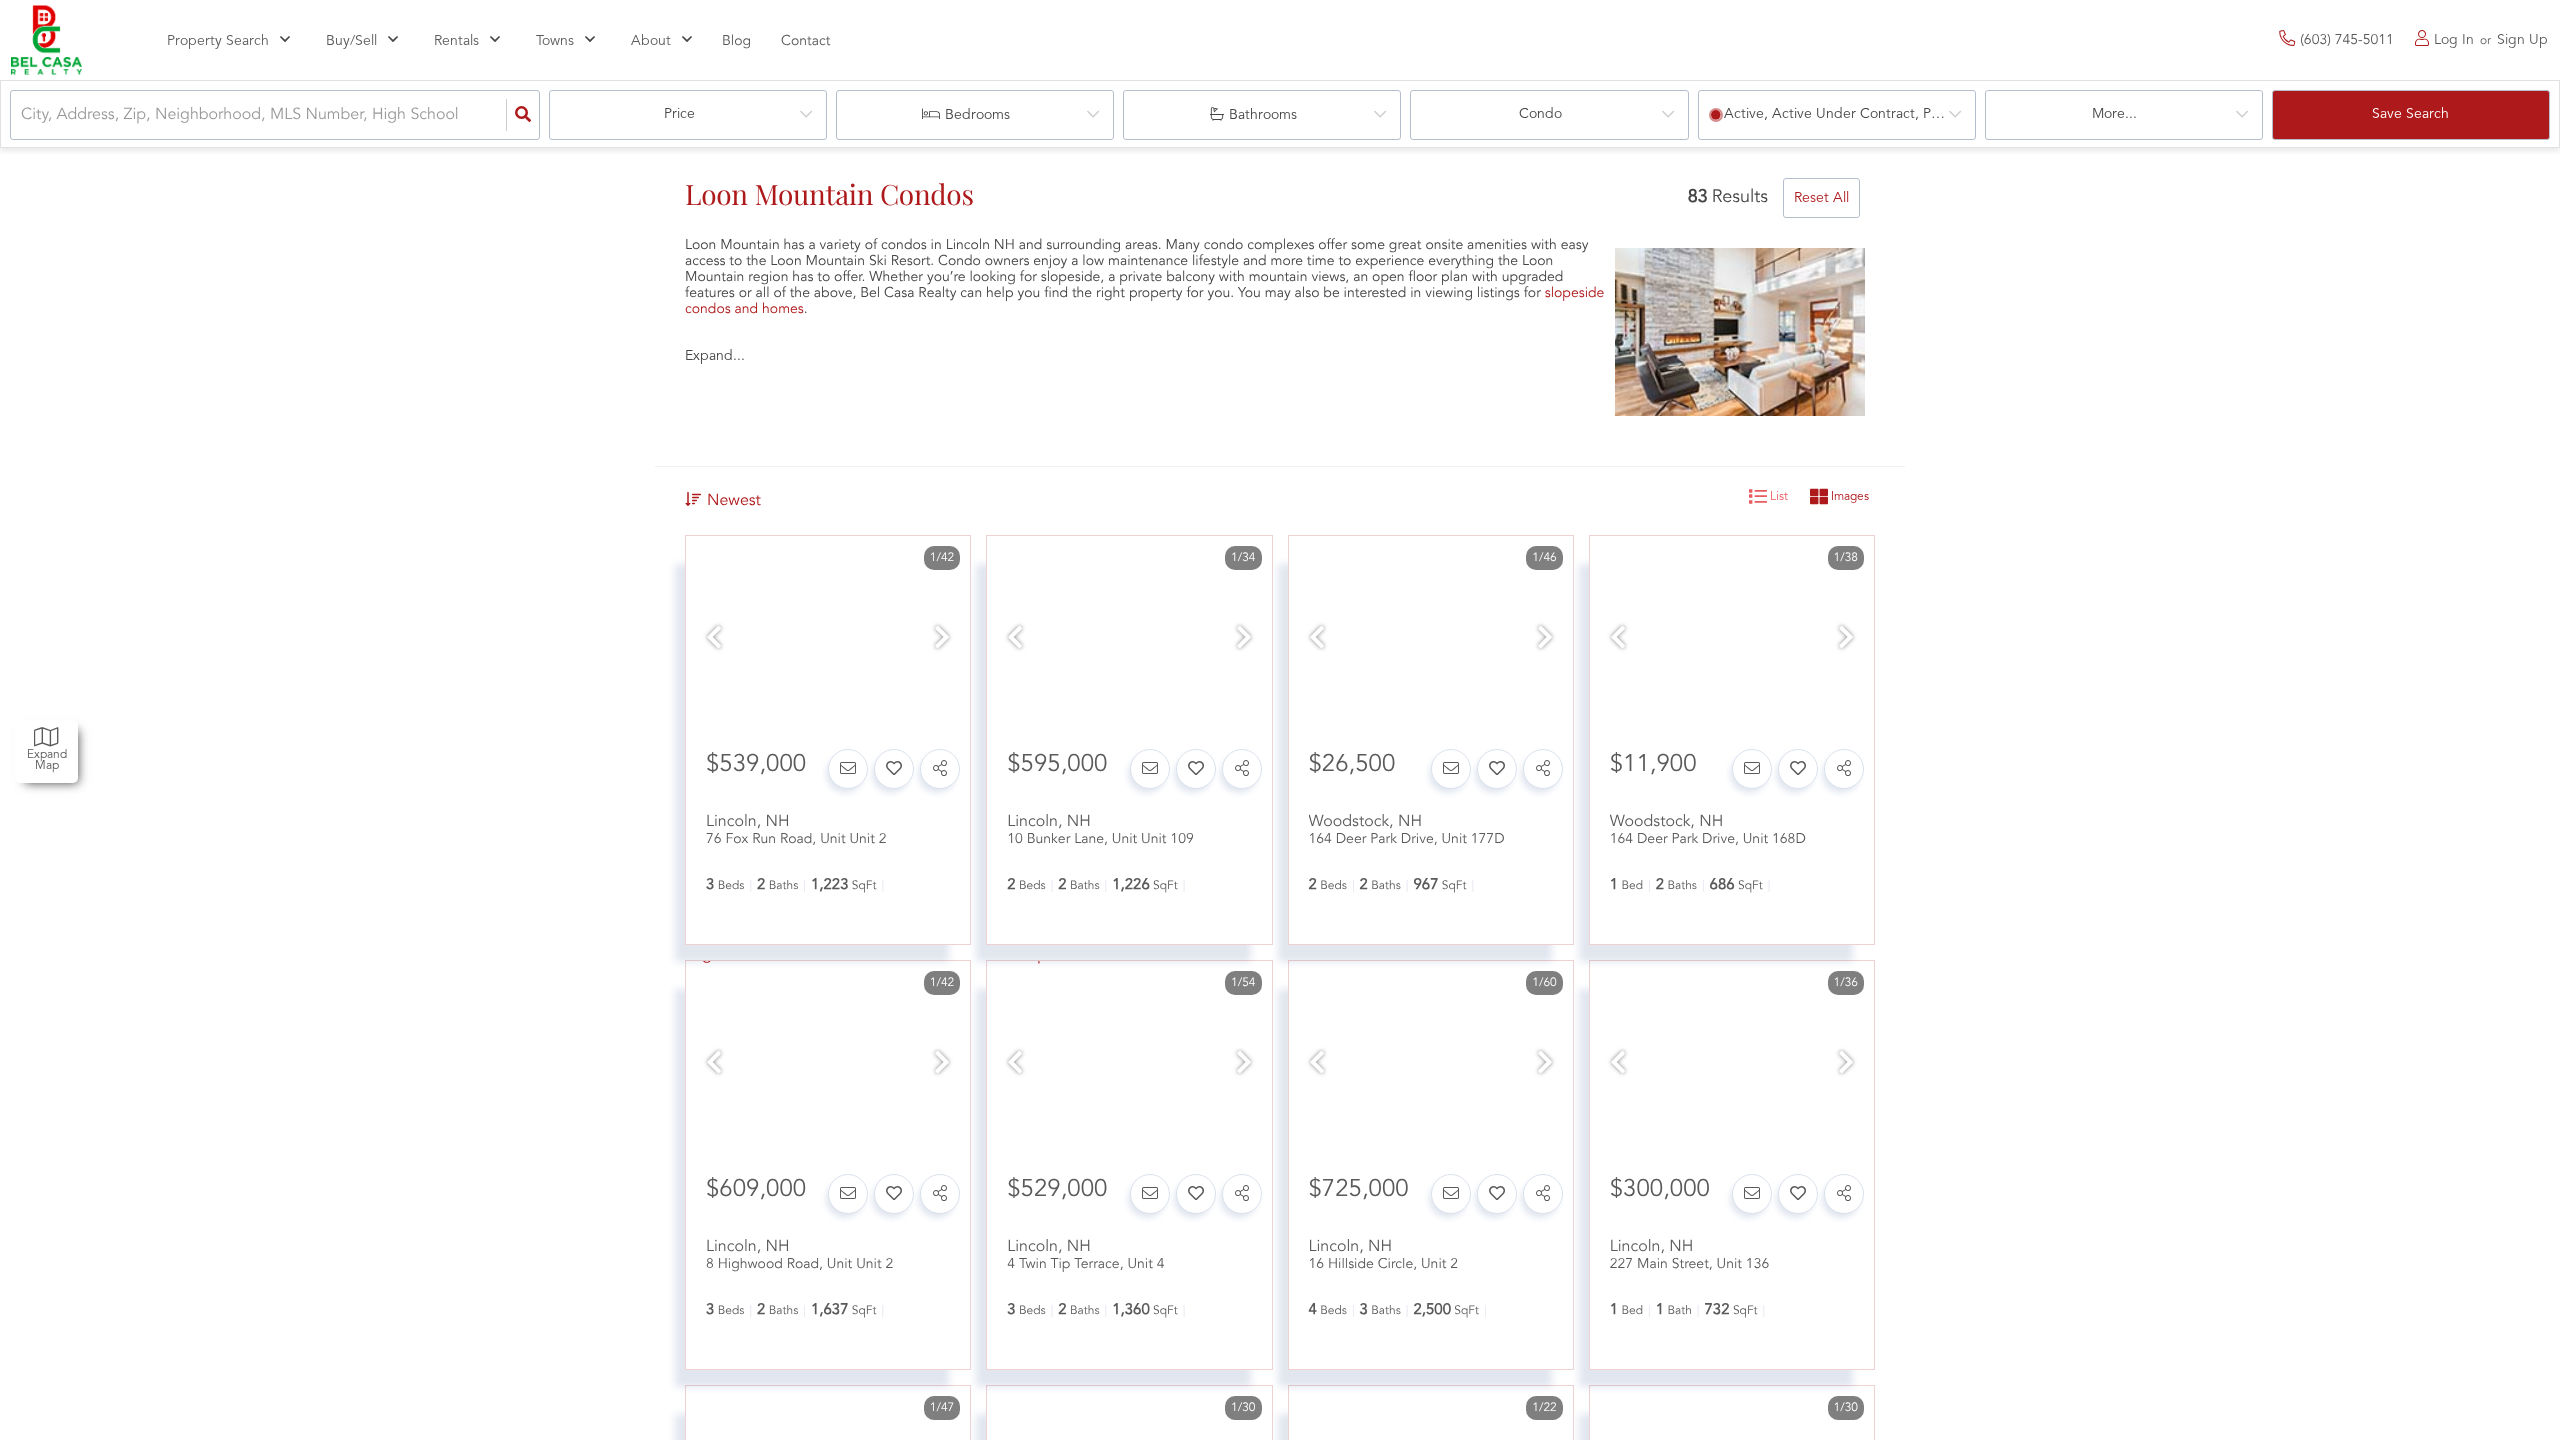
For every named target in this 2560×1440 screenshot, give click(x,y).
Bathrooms (1263, 115)
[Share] (940, 769)
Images (1848, 497)
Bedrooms (977, 115)
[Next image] (942, 640)
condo (1540, 114)
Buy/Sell (351, 41)
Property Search (218, 41)
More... (2114, 114)
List (1777, 497)
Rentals (456, 41)
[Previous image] (714, 640)
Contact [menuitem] (805, 42)
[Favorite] (894, 769)
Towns (555, 41)
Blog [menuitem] (736, 42)
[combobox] (23, 115)
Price (679, 114)
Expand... (715, 356)
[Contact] (848, 769)
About (651, 41)
